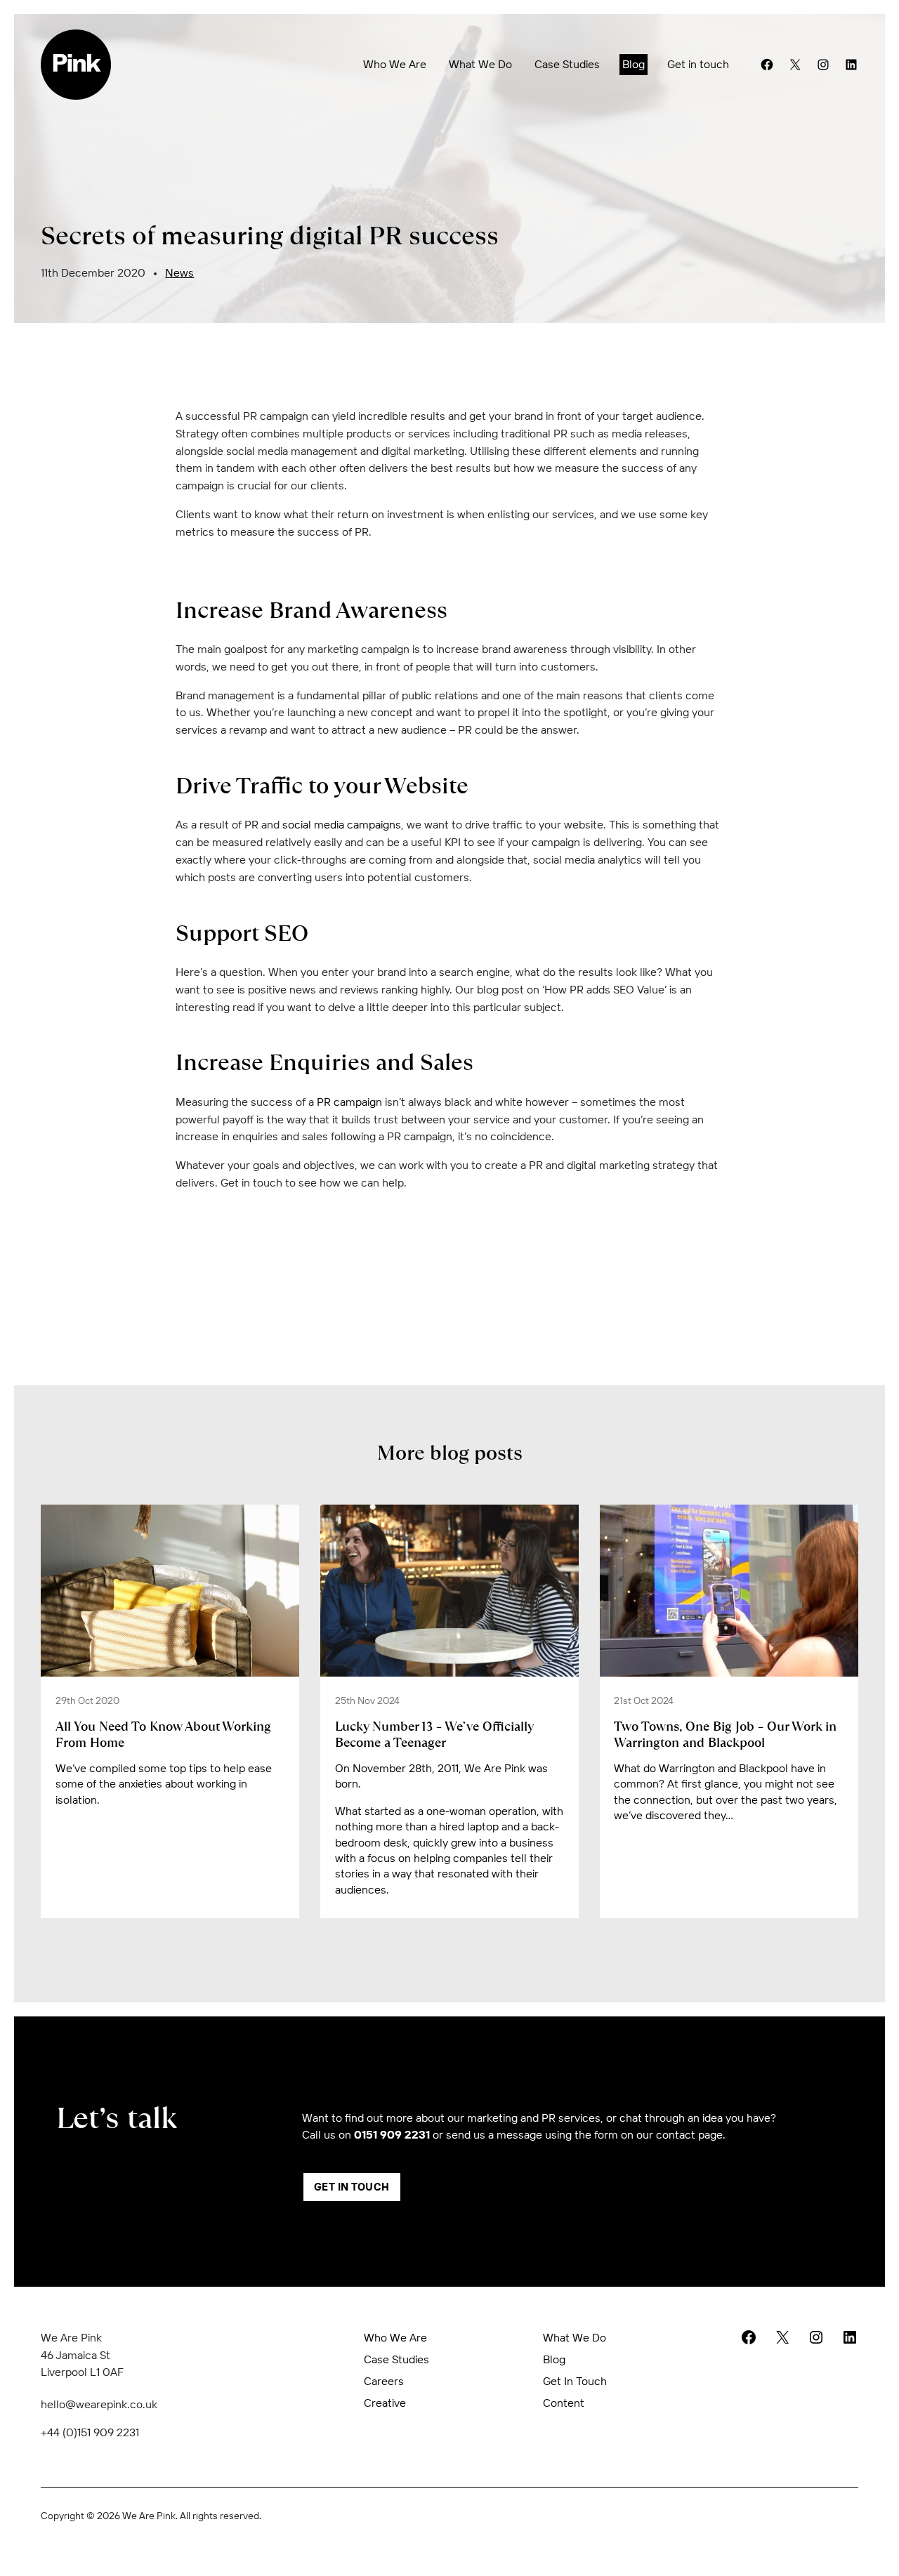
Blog (634, 64)
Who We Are (395, 64)
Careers (384, 2381)
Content (564, 2403)
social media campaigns (342, 824)
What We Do (480, 64)
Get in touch (698, 64)
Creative (385, 2403)
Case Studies (567, 64)
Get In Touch (352, 2187)
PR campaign (349, 1102)
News (179, 272)
